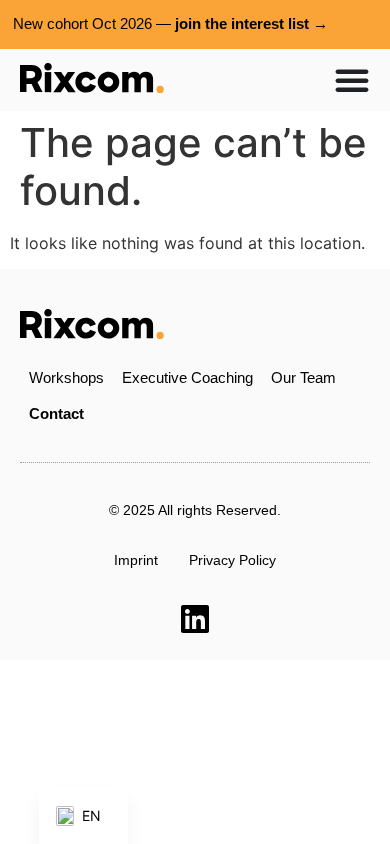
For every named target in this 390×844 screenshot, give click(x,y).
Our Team (303, 377)
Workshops (66, 377)
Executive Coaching (187, 377)
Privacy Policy (232, 560)
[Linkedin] (195, 619)
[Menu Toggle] (352, 80)
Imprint (136, 560)
